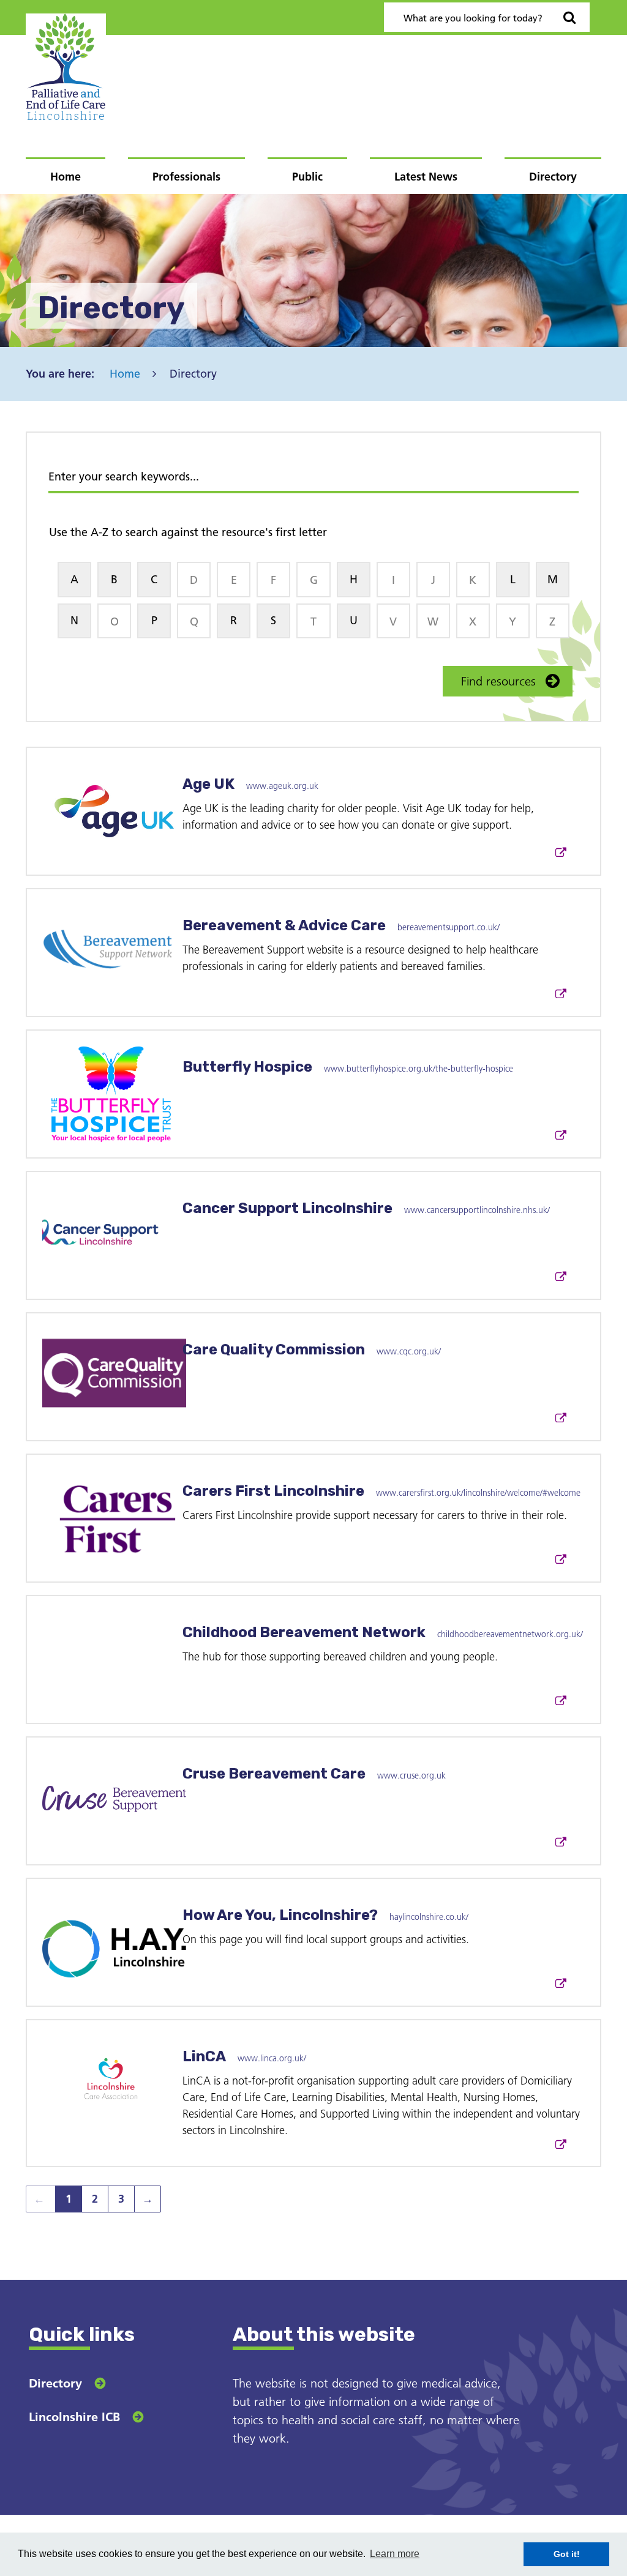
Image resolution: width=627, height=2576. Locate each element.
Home (66, 177)
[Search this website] (569, 17)
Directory (553, 177)
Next (144, 2202)
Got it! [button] (567, 2554)
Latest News (426, 177)
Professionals (186, 177)
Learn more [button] (395, 2554)
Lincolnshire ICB (74, 2417)
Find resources (498, 681)
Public (307, 177)
